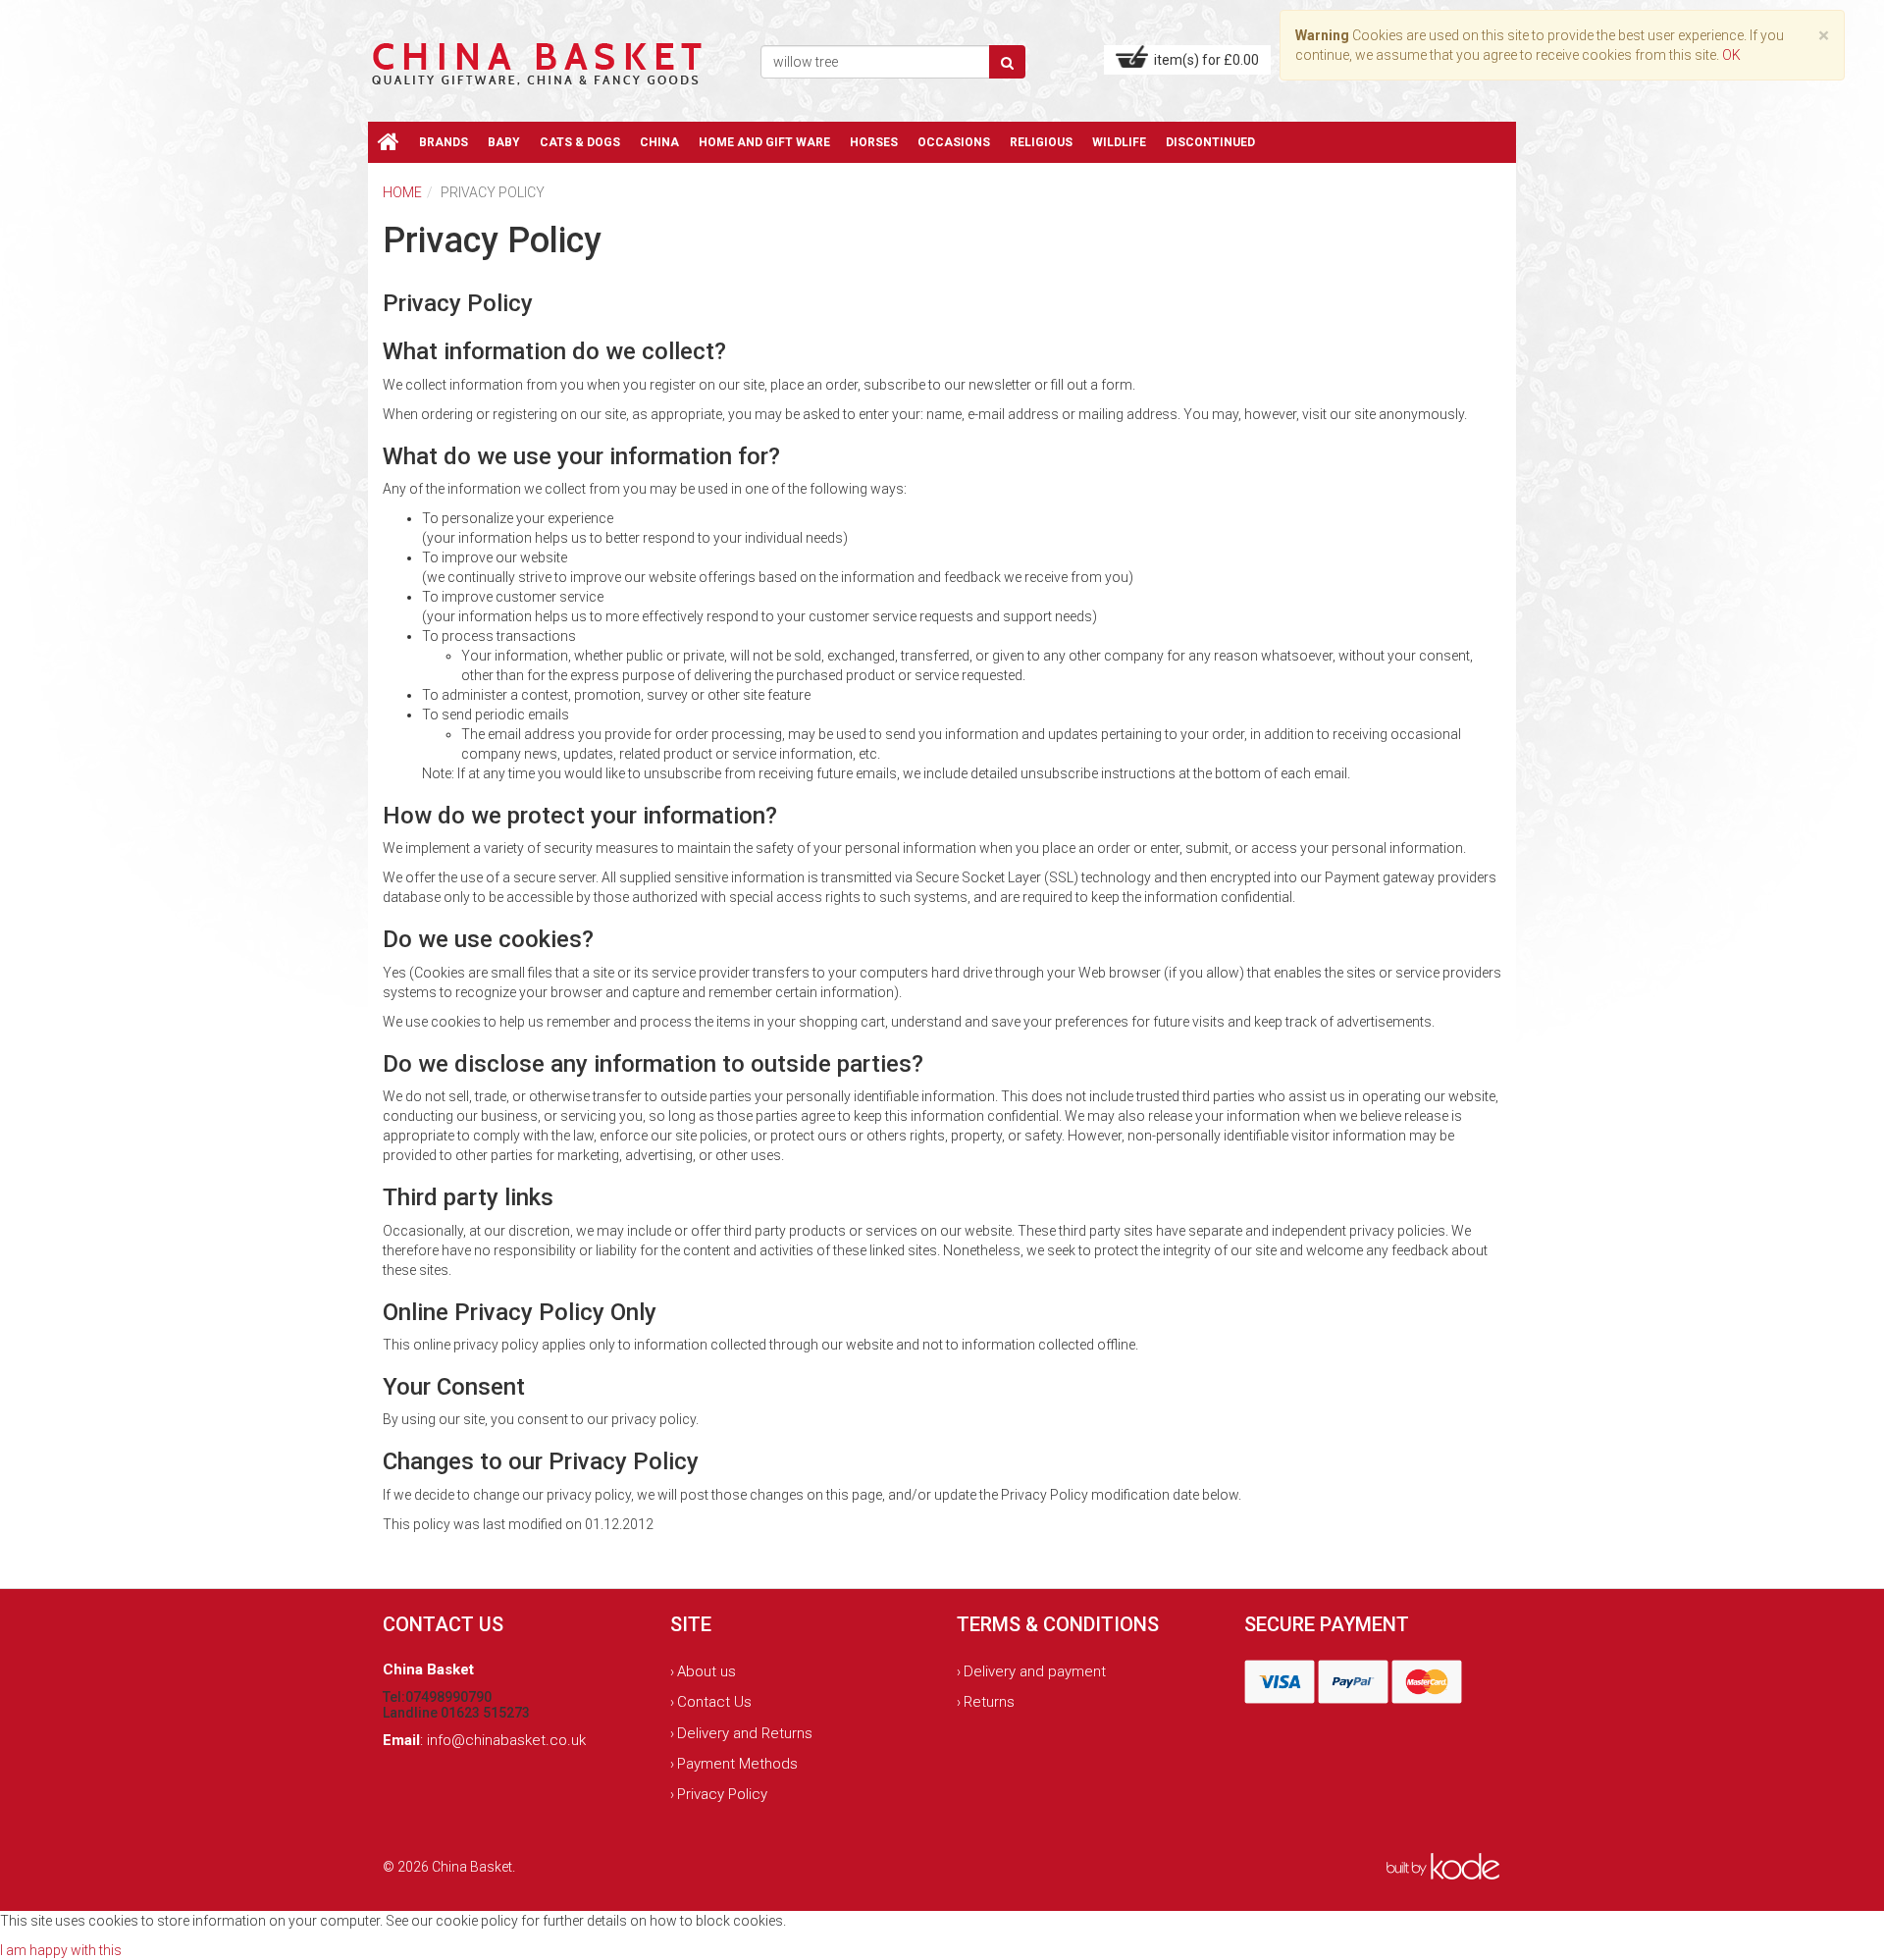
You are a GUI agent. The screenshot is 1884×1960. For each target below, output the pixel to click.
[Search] (1007, 62)
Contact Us (714, 1702)
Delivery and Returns (745, 1733)
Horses (874, 142)
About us (706, 1671)
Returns (989, 1702)
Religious (1041, 142)
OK (1731, 55)
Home (402, 192)
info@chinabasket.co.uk (506, 1740)
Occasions (954, 142)
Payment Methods (737, 1764)
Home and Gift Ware (764, 142)
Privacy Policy (722, 1794)
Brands (444, 142)
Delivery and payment (1035, 1671)
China (659, 142)
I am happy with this (61, 1950)
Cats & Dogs (580, 142)
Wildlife (1119, 142)
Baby (504, 142)
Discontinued (1210, 142)
